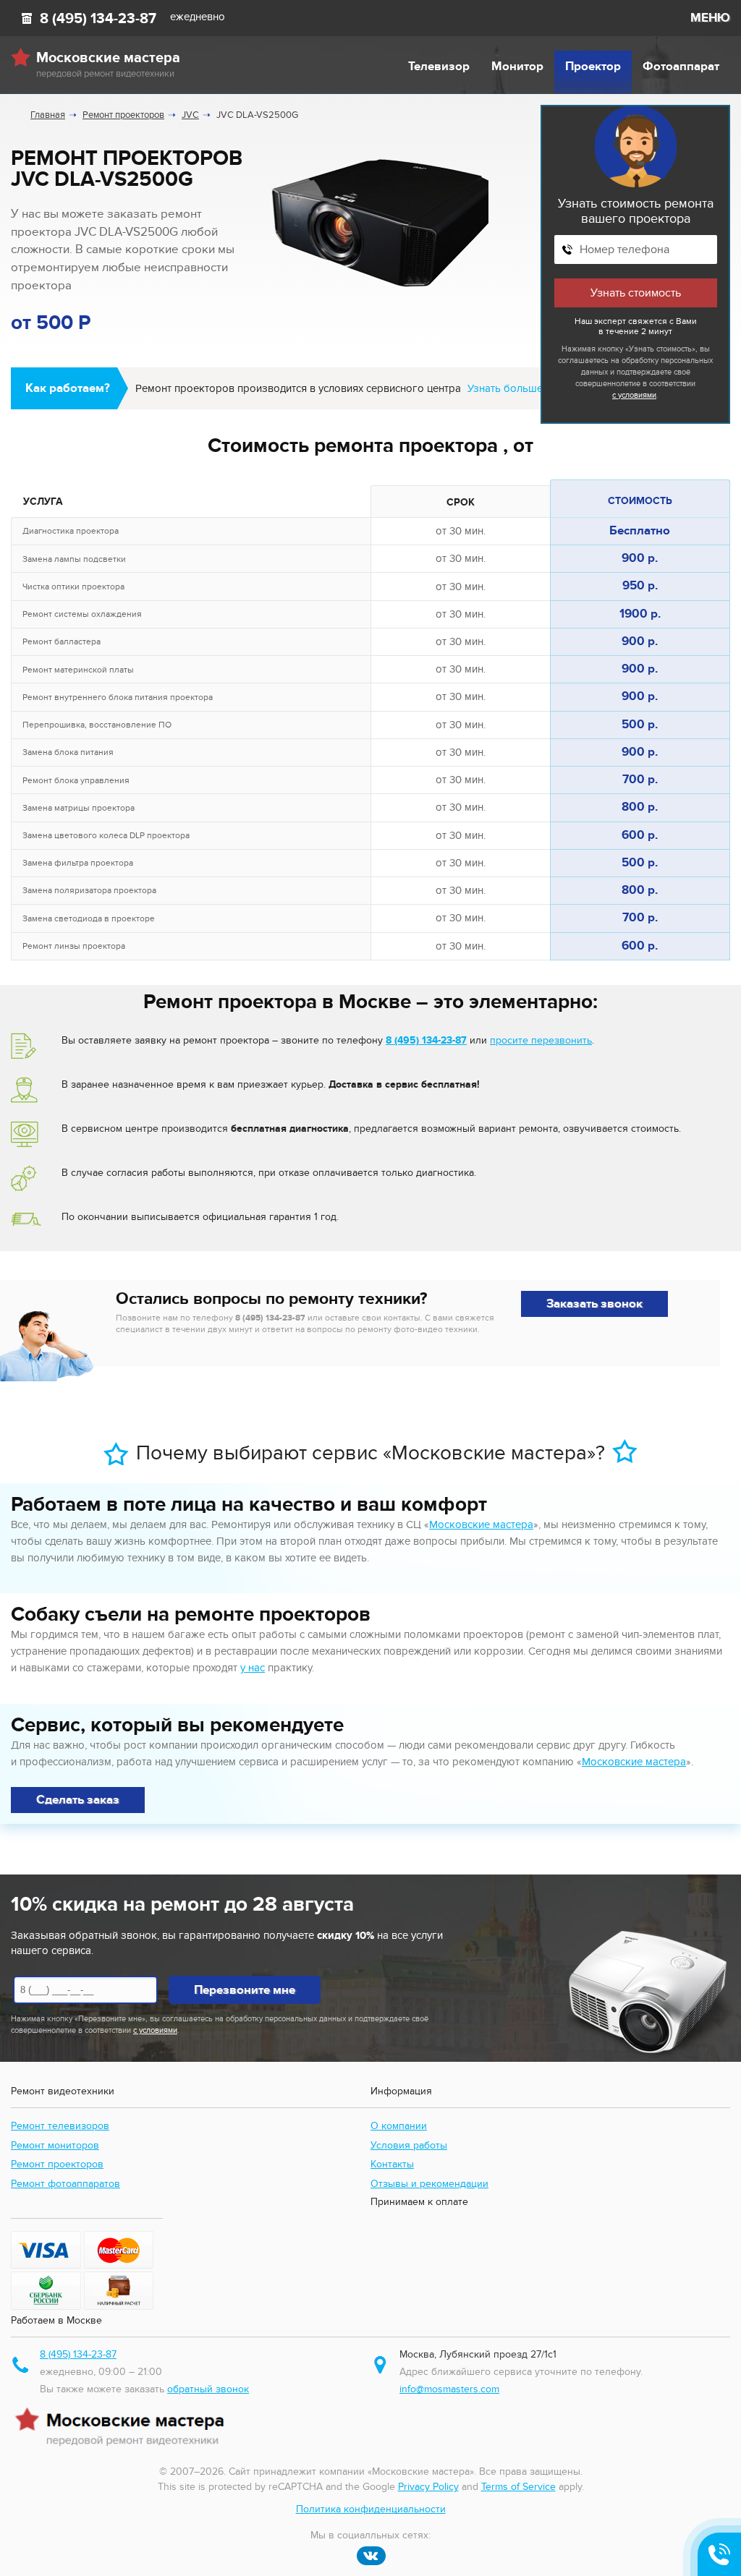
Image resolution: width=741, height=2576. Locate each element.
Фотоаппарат (681, 67)
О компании (399, 2126)
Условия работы (409, 2145)
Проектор (593, 67)
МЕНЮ (710, 18)
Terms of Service (518, 2487)
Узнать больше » (509, 388)
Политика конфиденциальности (371, 2509)
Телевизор (439, 67)
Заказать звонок (594, 1304)
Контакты (392, 2164)
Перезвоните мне (245, 1990)
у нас (253, 1668)
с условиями (634, 395)
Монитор (517, 67)
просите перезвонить (541, 1040)
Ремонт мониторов (55, 2145)
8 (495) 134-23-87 (98, 19)
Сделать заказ (78, 1800)
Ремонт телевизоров (60, 2126)
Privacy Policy (428, 2487)
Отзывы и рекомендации (429, 2184)
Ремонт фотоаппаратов (65, 2184)
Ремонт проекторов (57, 2164)
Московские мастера (481, 1524)
